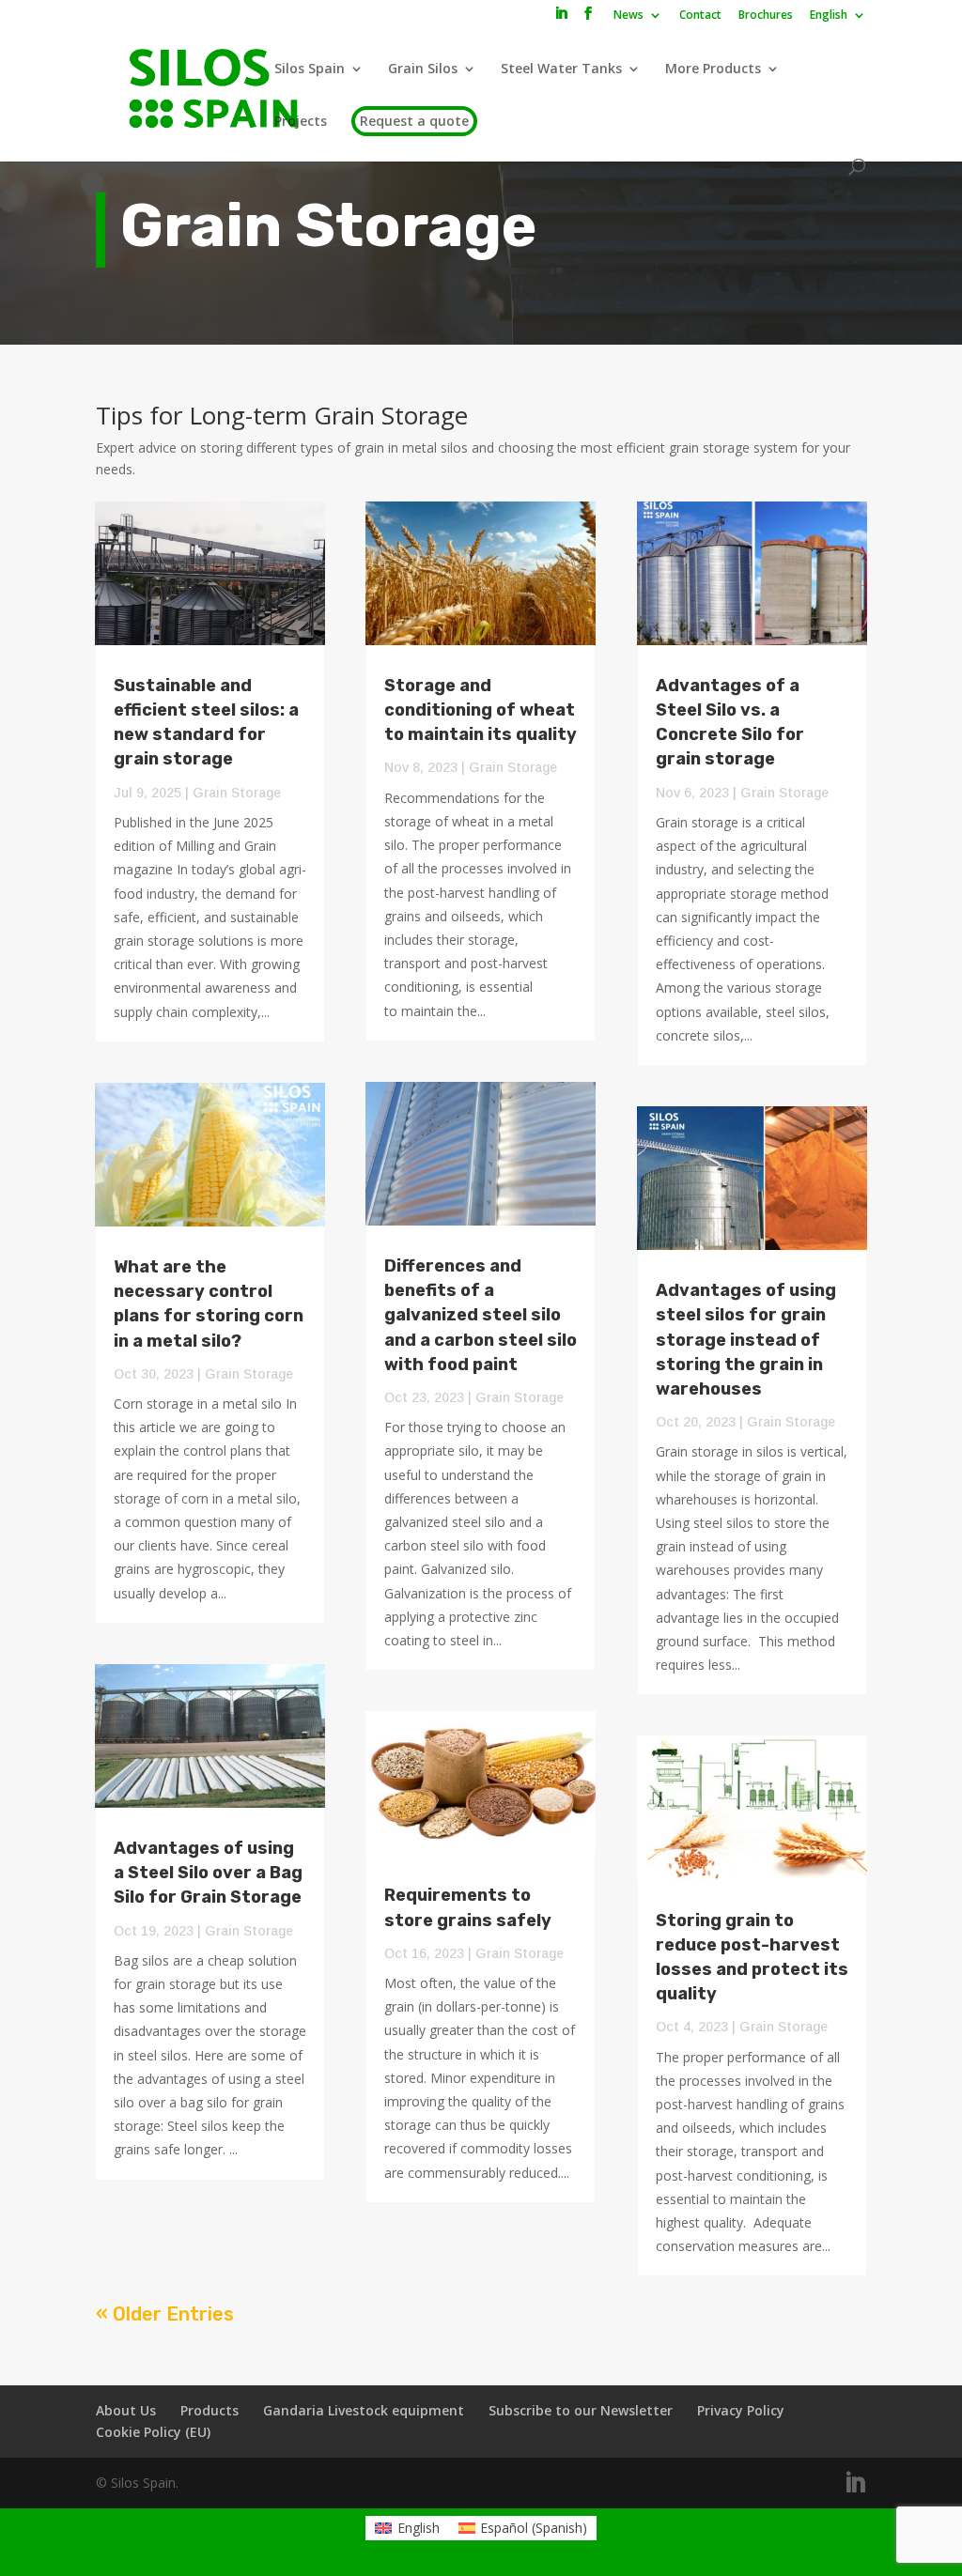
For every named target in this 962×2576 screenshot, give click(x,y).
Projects (301, 122)
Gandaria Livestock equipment (364, 2410)
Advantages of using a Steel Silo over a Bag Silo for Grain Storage (208, 1873)
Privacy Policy (741, 2410)
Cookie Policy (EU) (153, 2432)
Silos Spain (310, 69)
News (628, 16)
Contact (700, 16)
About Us (126, 2410)
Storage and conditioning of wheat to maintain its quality (481, 710)
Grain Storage (237, 793)
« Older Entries (165, 2314)
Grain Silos (423, 69)
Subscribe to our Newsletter (581, 2410)
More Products (713, 69)
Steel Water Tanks (561, 69)
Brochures (766, 16)
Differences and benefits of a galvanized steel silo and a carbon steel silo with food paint (481, 1315)
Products (209, 2410)
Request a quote (414, 121)
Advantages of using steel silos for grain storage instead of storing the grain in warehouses (746, 1340)
